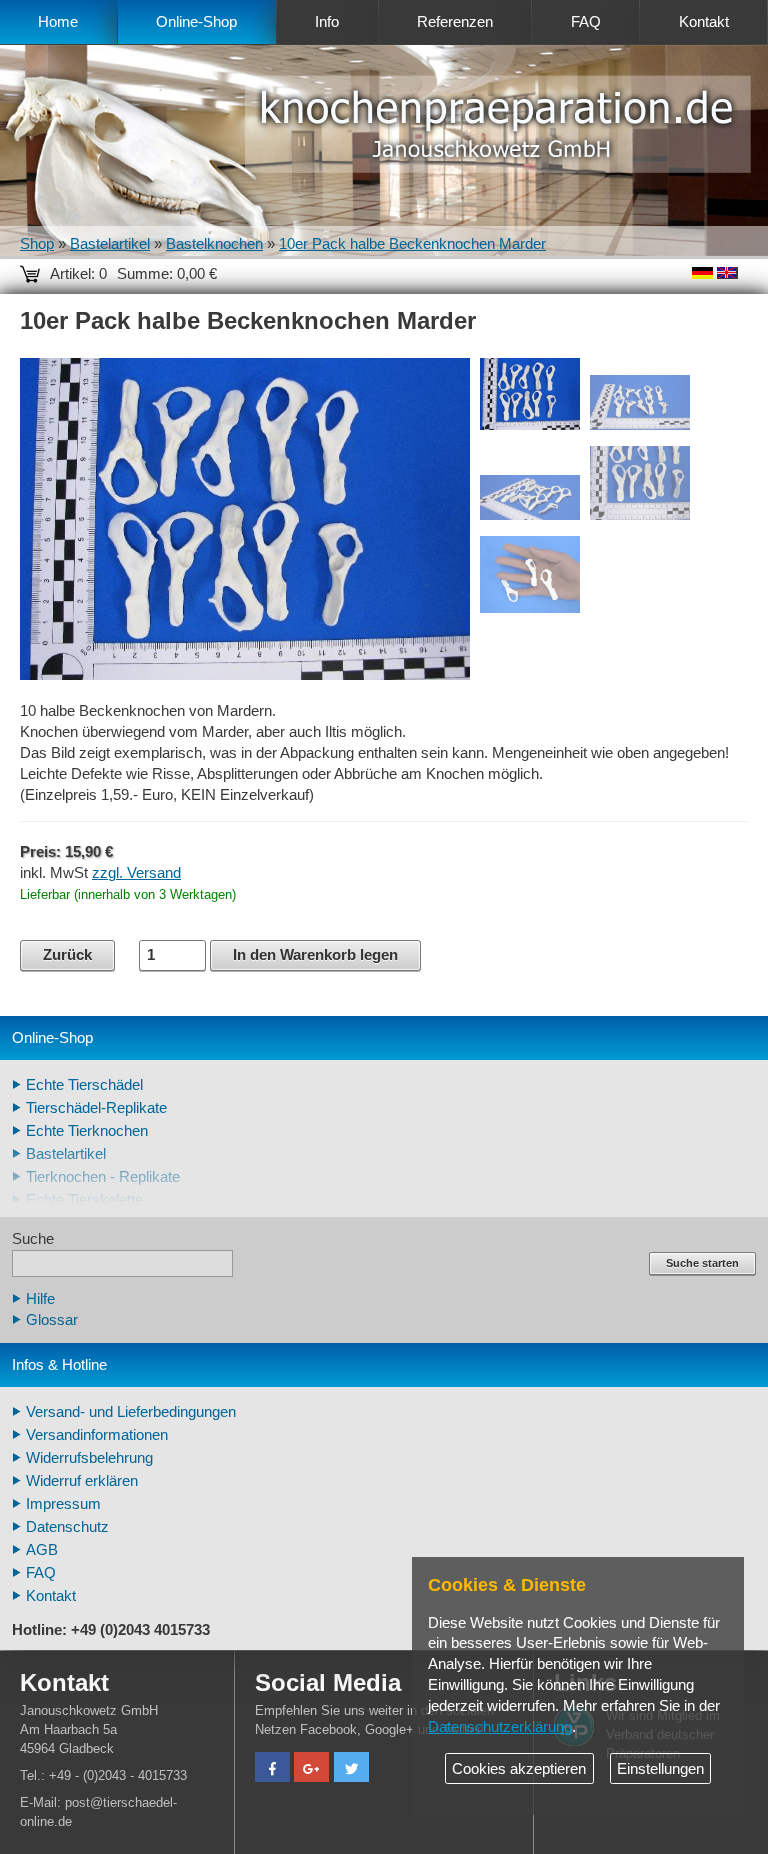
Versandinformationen (97, 1435)
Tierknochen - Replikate (103, 1177)
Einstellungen (660, 1769)
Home (58, 22)
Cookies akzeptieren (519, 1769)
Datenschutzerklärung (500, 1727)
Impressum (63, 1504)
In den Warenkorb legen (315, 955)
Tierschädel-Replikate (96, 1108)
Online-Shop (196, 22)
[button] (272, 1769)
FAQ (586, 22)
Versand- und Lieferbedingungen (131, 1412)
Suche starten (702, 1263)
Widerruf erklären (82, 1481)
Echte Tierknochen (87, 1131)
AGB (42, 1550)
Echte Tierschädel (84, 1085)
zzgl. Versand (136, 873)
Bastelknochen (214, 244)
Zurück (67, 955)
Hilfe (40, 1299)
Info (327, 22)
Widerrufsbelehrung (89, 1458)
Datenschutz (67, 1527)
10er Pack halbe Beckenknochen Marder (412, 244)
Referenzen (455, 22)
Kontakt (704, 22)
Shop (37, 244)
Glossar (52, 1320)
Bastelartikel (110, 244)
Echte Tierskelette (84, 1200)
